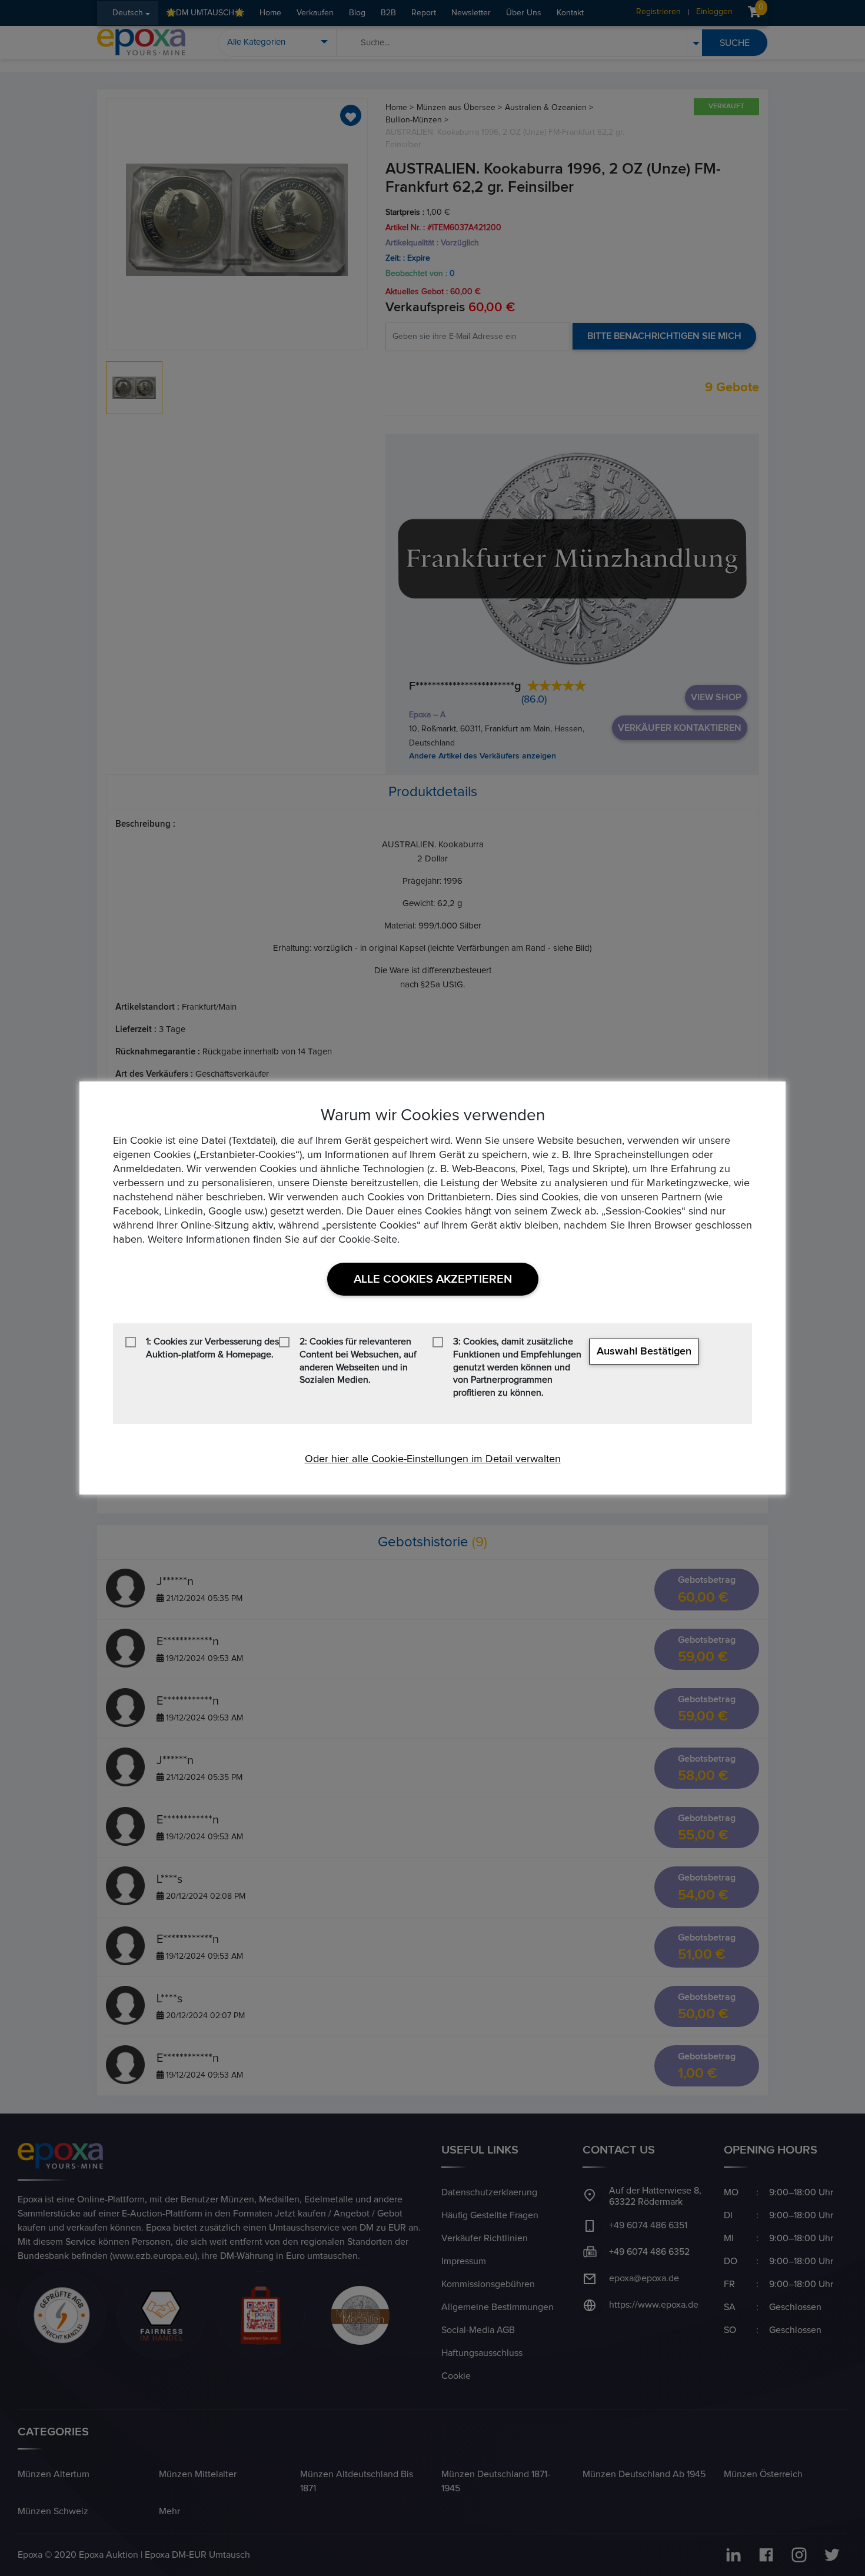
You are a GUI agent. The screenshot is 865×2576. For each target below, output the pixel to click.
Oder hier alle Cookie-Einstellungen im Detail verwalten (433, 1459)
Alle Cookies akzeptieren (433, 1279)
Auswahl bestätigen (644, 1352)
